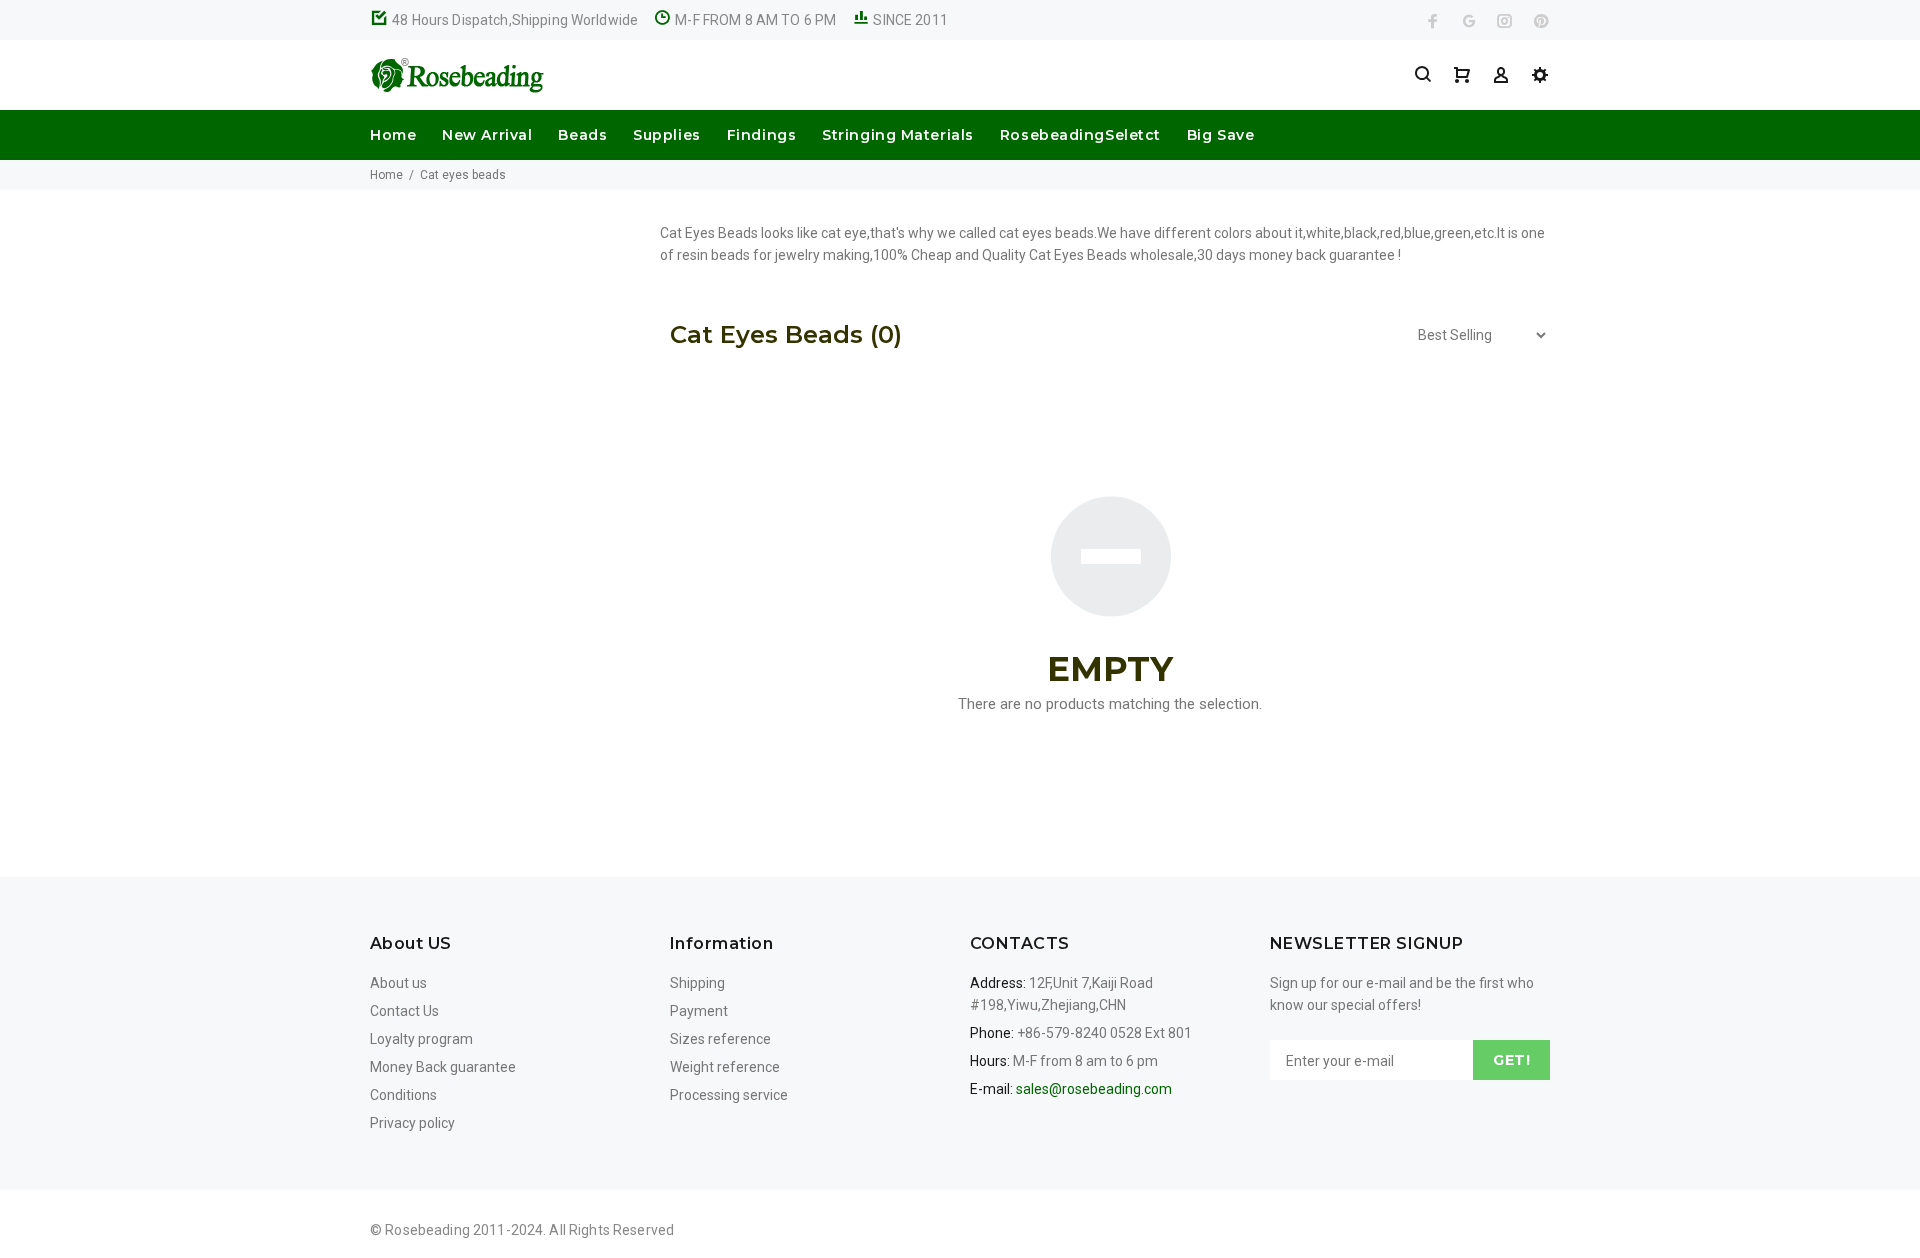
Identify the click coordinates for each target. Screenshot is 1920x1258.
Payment (699, 1011)
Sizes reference (720, 1039)
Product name (168, 1178)
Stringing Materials (898, 135)
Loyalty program (421, 1039)
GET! (1511, 1060)
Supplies (666, 135)
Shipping (697, 983)
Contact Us (404, 1011)
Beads (582, 135)
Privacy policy (412, 1123)
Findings (761, 135)
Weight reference (725, 1067)
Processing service (729, 1095)
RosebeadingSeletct (1080, 135)
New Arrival (487, 135)
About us (398, 983)
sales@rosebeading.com (1094, 1089)
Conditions (403, 1095)
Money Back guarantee (443, 1067)
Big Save (1220, 135)
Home (393, 135)
